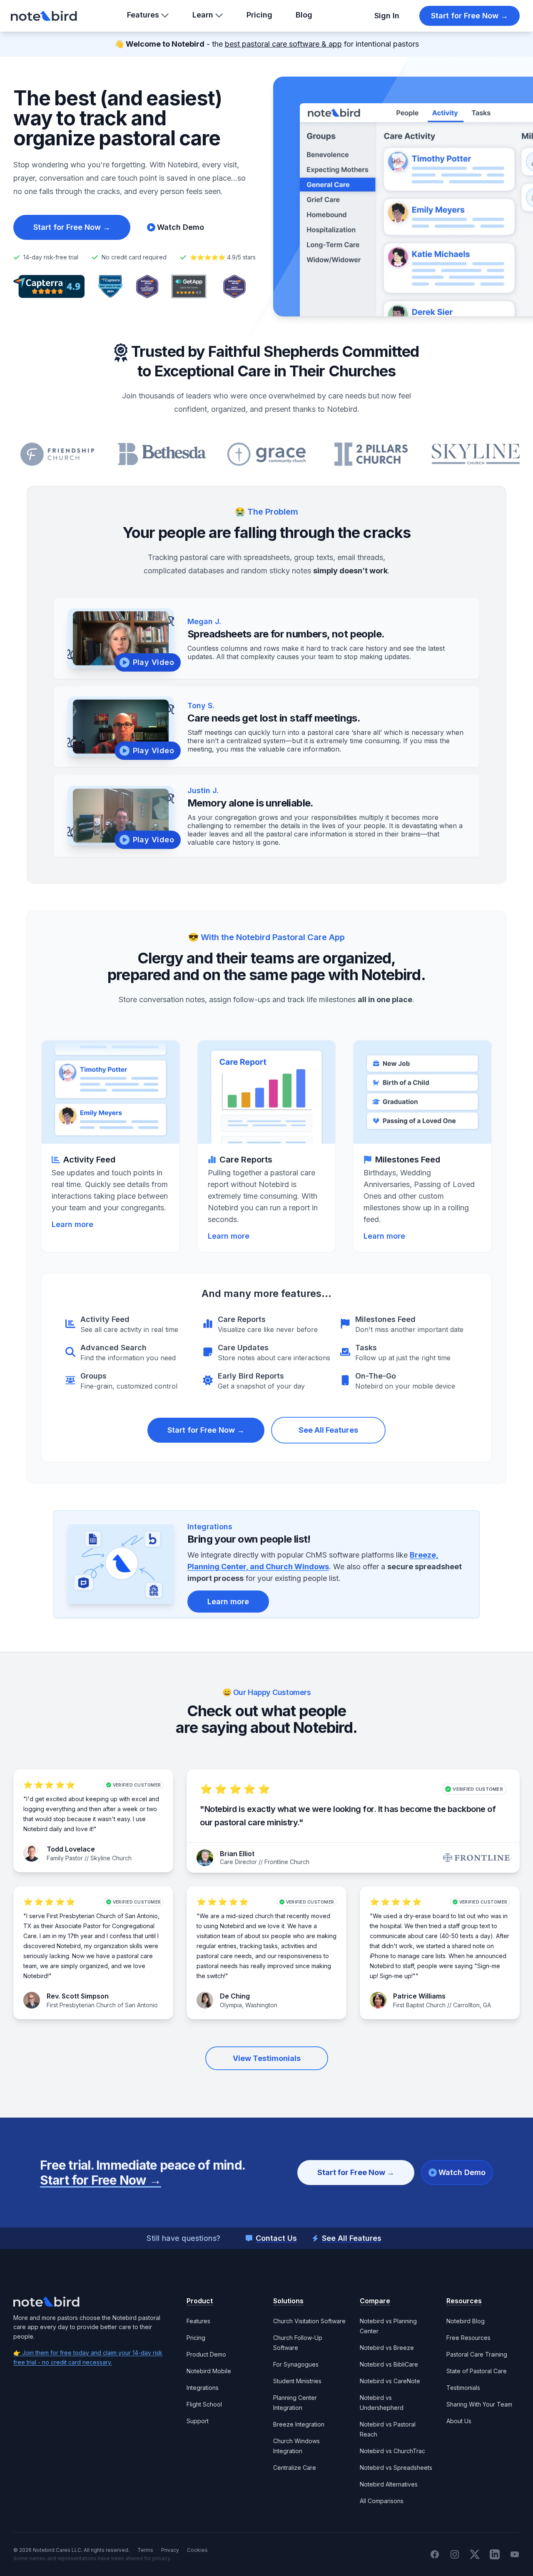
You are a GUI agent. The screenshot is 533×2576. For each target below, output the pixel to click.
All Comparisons (382, 2501)
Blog (304, 15)
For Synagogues (296, 2364)
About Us (459, 2421)
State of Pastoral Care (477, 2371)
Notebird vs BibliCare (389, 2364)
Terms (145, 2550)
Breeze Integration (299, 2424)
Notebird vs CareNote (390, 2381)
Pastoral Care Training (477, 2354)
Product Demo (206, 2354)
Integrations (203, 2388)
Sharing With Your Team (479, 2404)
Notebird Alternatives (389, 2484)
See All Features (328, 1430)
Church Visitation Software (309, 2321)
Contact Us (276, 2238)
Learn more (228, 1602)
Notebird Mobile (209, 2371)
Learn (203, 15)
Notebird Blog (466, 2321)
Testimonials (463, 2388)
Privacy (170, 2550)
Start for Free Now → (469, 16)
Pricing (259, 15)
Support (198, 2421)
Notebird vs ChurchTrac (392, 2451)
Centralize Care (295, 2468)
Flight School (204, 2404)
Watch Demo (462, 2172)
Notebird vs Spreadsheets (396, 2468)
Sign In (387, 16)
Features (143, 15)
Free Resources (468, 2338)
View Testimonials (267, 2058)
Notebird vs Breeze (387, 2348)
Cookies (197, 2550)
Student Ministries (297, 2381)
